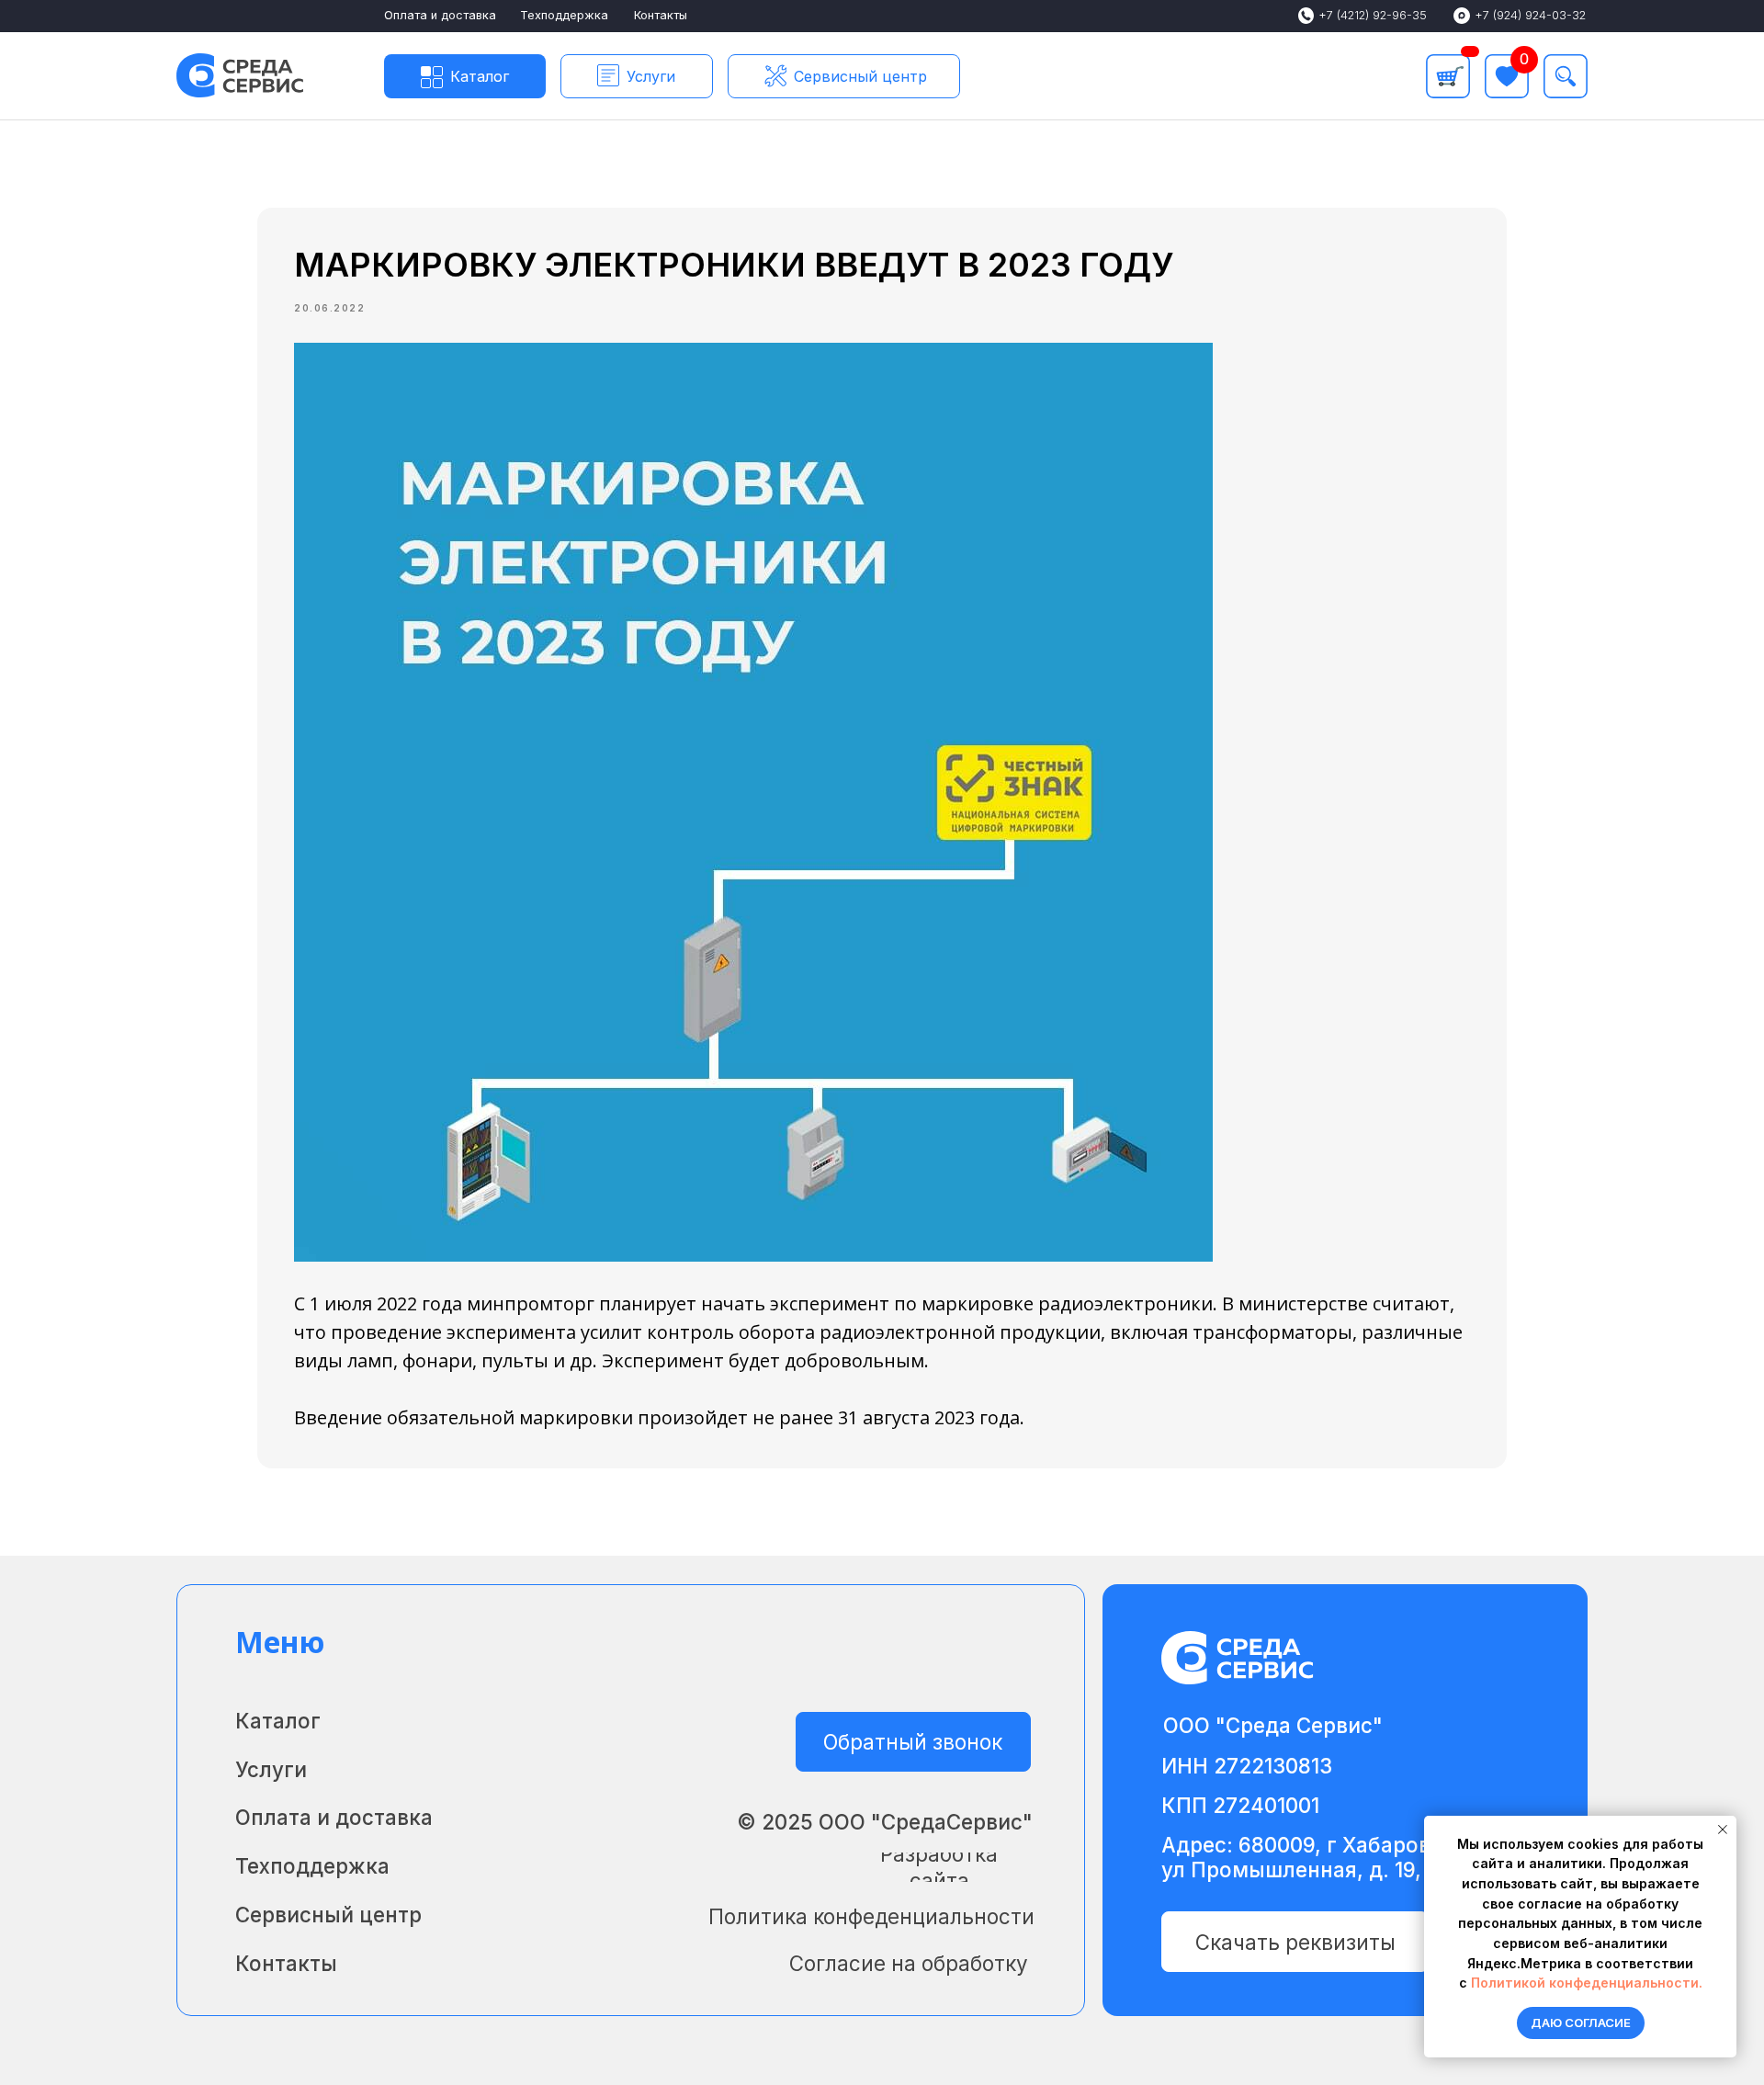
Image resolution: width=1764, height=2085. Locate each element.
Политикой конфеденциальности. (1587, 1983)
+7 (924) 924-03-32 (1530, 15)
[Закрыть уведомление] (1723, 1830)
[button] (637, 76)
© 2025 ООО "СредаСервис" (885, 1822)
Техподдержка (564, 15)
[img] (1566, 76)
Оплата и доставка (440, 15)
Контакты (661, 15)
